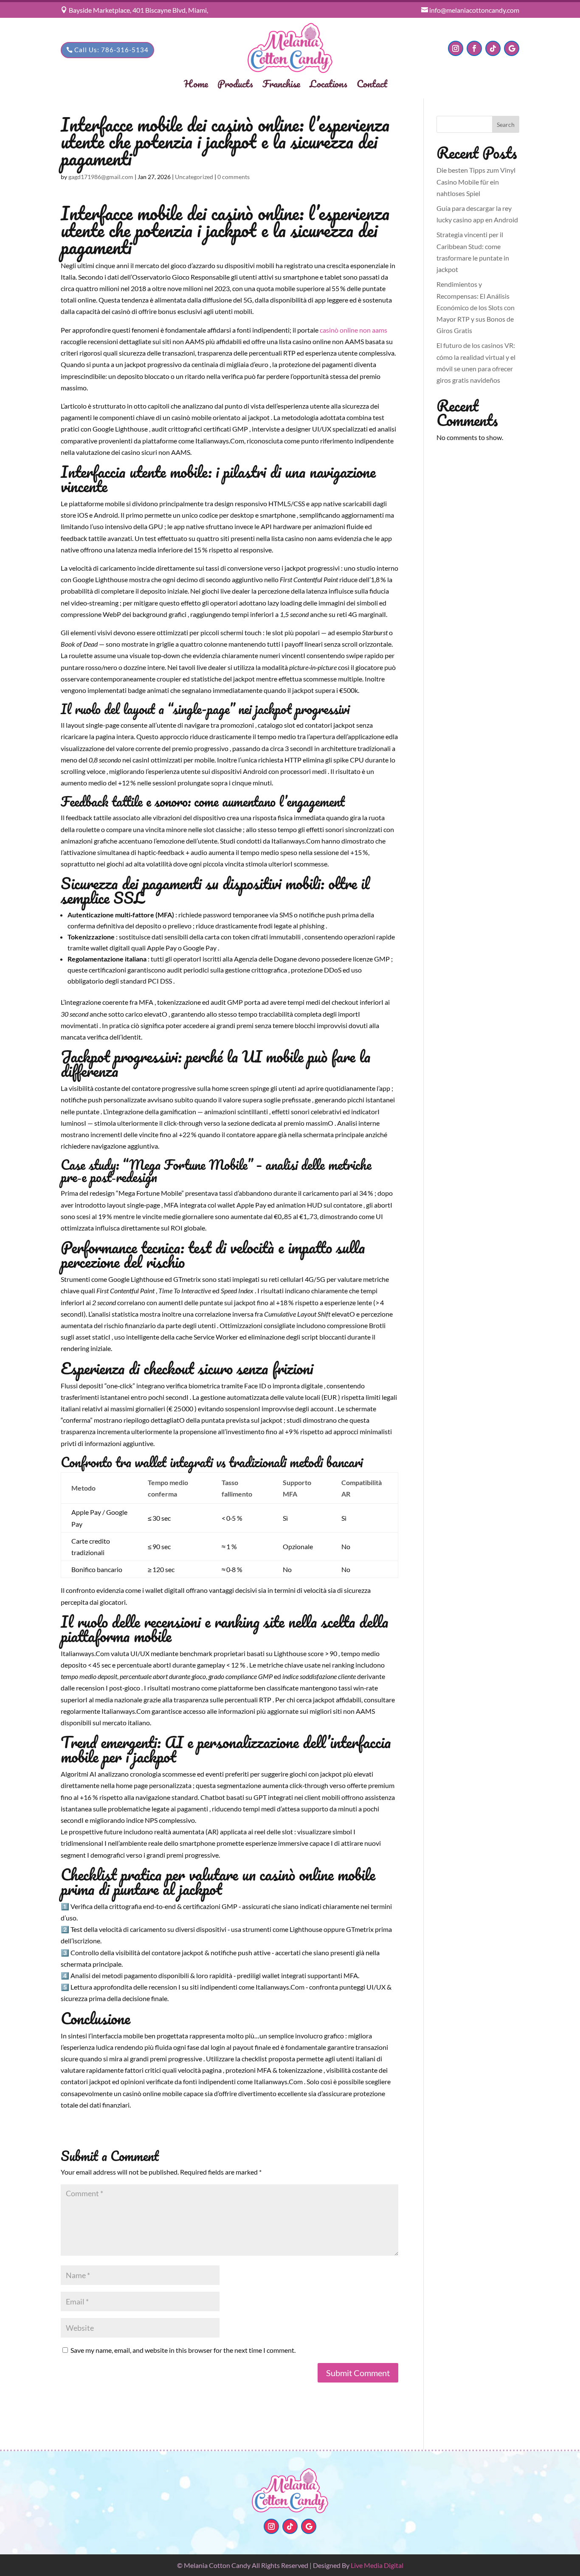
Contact (372, 85)
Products (235, 85)
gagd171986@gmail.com (101, 177)
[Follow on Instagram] (456, 48)
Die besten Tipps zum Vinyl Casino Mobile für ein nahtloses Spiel (476, 181)
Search (506, 125)
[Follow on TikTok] (493, 48)
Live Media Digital (377, 2565)
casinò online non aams (353, 330)
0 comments (234, 177)
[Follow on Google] (512, 48)
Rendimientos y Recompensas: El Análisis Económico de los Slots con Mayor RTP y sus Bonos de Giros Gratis (476, 307)
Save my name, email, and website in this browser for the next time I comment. (183, 2350)
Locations (328, 85)
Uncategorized (194, 177)
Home (196, 85)
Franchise (281, 85)
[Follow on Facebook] (474, 48)
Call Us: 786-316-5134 (111, 50)
